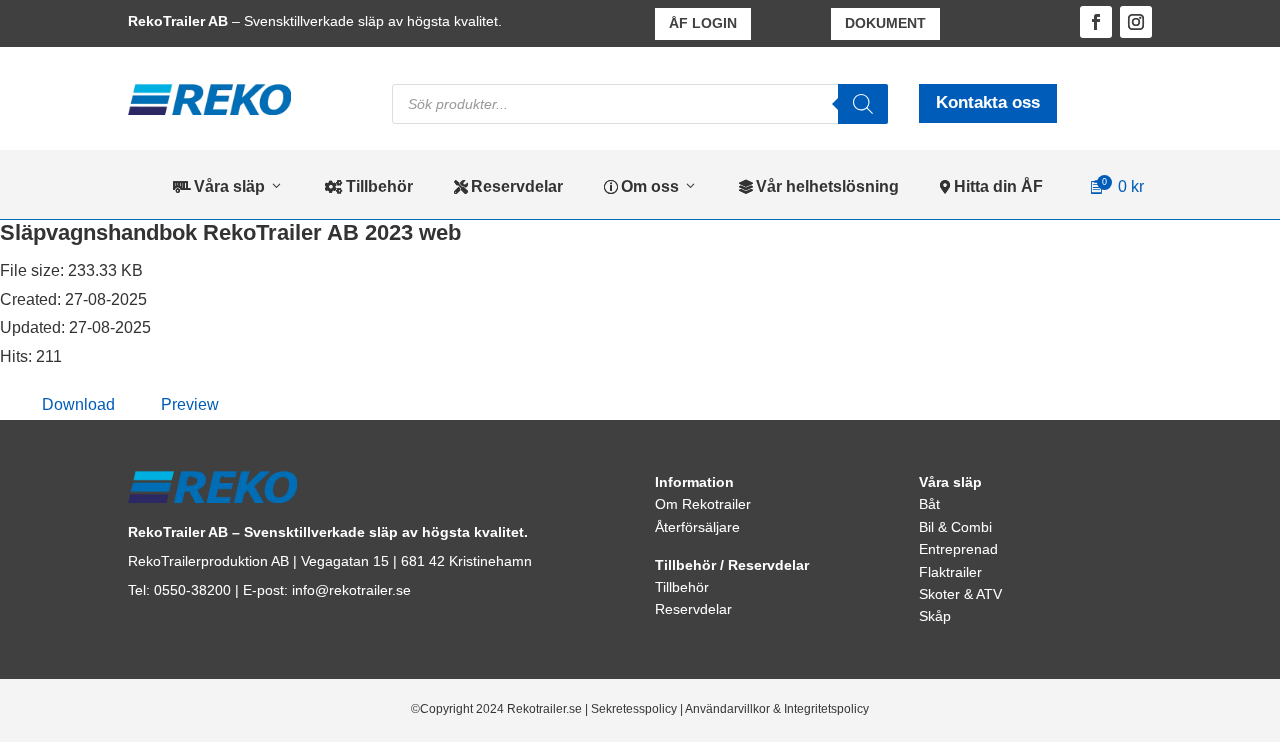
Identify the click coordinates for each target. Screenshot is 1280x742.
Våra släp (219, 186)
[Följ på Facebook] (1096, 22)
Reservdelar (508, 186)
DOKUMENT (885, 23)
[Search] (863, 104)
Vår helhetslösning (819, 186)
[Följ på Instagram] (1136, 22)
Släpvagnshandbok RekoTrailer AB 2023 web (230, 232)
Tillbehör (369, 186)
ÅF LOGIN (703, 23)
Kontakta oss (988, 102)
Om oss (641, 186)
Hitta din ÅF (991, 186)
